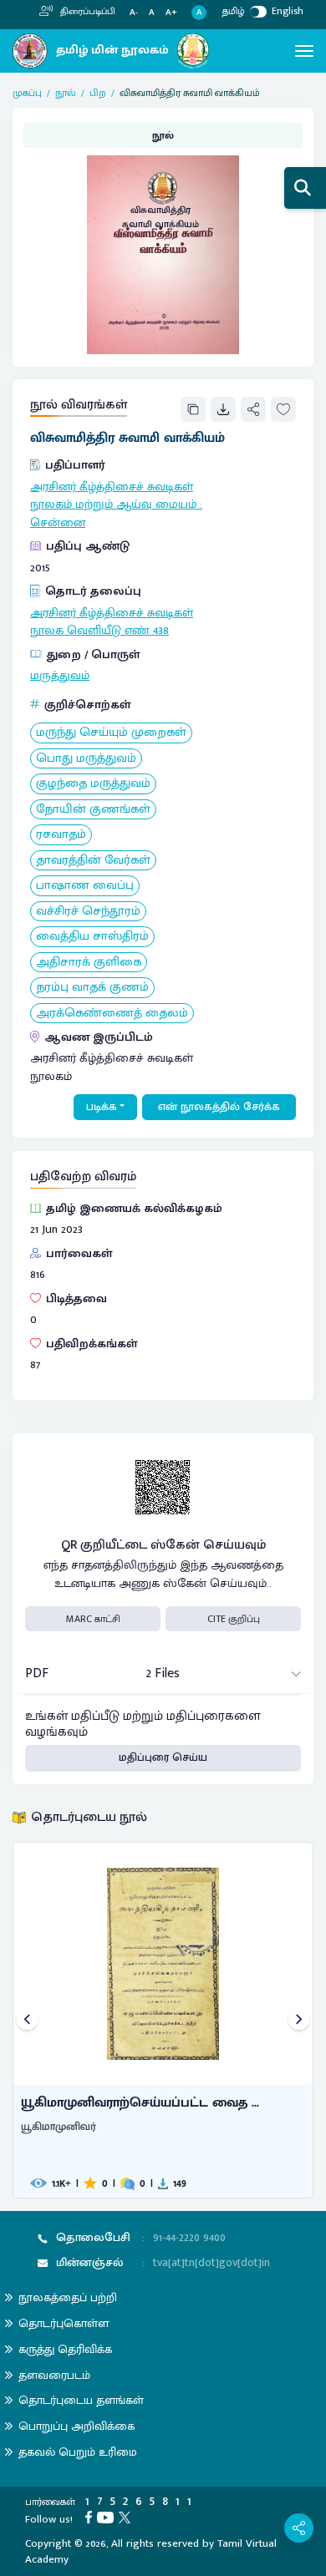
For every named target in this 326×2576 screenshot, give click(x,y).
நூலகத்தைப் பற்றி (68, 2297)
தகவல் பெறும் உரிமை (78, 2452)
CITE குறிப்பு (234, 1619)
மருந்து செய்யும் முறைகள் (111, 733)
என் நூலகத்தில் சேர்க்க (219, 1107)
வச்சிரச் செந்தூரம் (88, 912)
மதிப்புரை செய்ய (163, 1757)
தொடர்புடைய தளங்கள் (81, 2400)
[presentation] (27, 2020)
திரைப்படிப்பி (87, 12)
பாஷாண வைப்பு (85, 886)
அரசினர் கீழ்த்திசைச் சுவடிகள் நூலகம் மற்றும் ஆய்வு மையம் (113, 496)
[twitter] (127, 2517)
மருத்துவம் (60, 676)
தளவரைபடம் (54, 2375)
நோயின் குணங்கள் (93, 810)
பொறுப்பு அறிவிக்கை (76, 2426)
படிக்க (102, 1107)
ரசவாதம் (61, 835)
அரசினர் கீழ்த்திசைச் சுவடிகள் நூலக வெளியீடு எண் (112, 622)
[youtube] (108, 2517)
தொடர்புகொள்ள (64, 2323)
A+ (171, 13)
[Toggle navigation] (304, 51)
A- (134, 13)
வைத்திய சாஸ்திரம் (92, 937)
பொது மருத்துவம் (86, 759)
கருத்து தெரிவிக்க (65, 2349)
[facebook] (91, 2517)
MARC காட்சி (93, 1619)
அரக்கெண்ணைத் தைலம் (112, 1014)
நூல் (66, 93)
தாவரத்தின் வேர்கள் (93, 861)
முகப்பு (27, 93)
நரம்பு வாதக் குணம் (92, 988)
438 (161, 631)
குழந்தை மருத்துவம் (93, 784)
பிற (98, 93)
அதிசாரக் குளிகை (89, 963)
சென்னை (58, 523)
